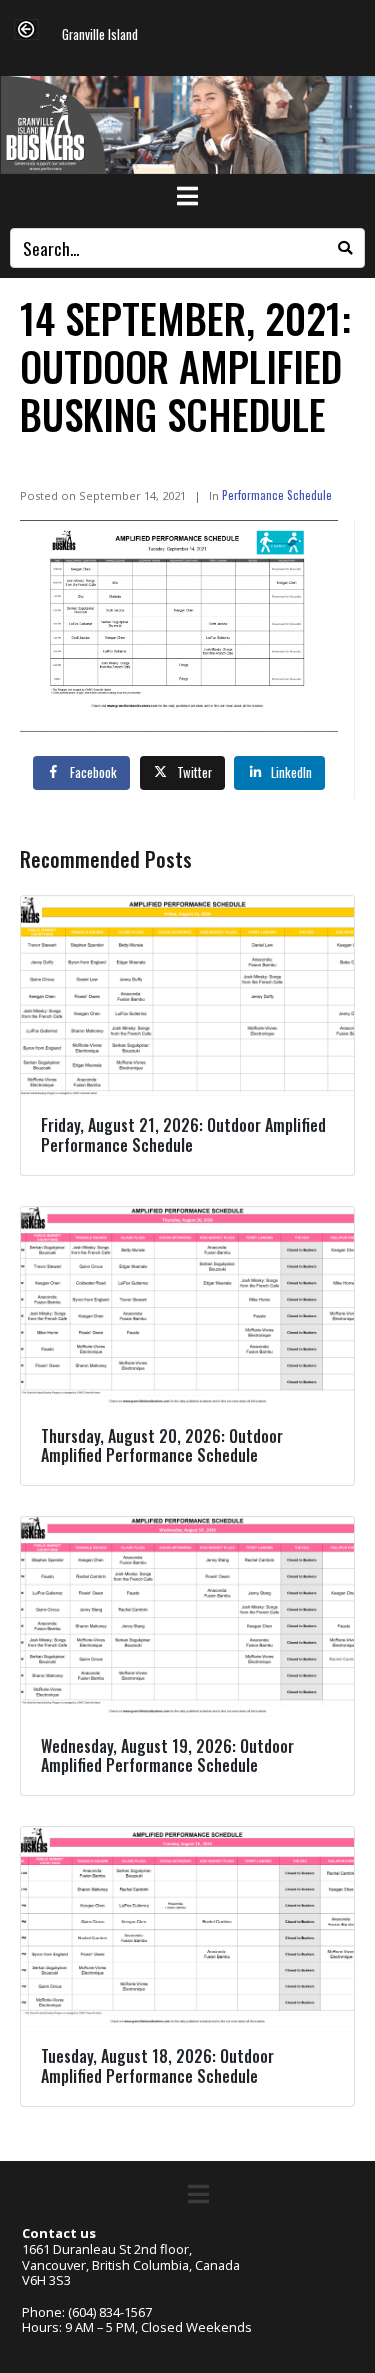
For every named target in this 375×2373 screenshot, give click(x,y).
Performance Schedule (277, 494)
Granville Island (100, 35)
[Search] (345, 248)
